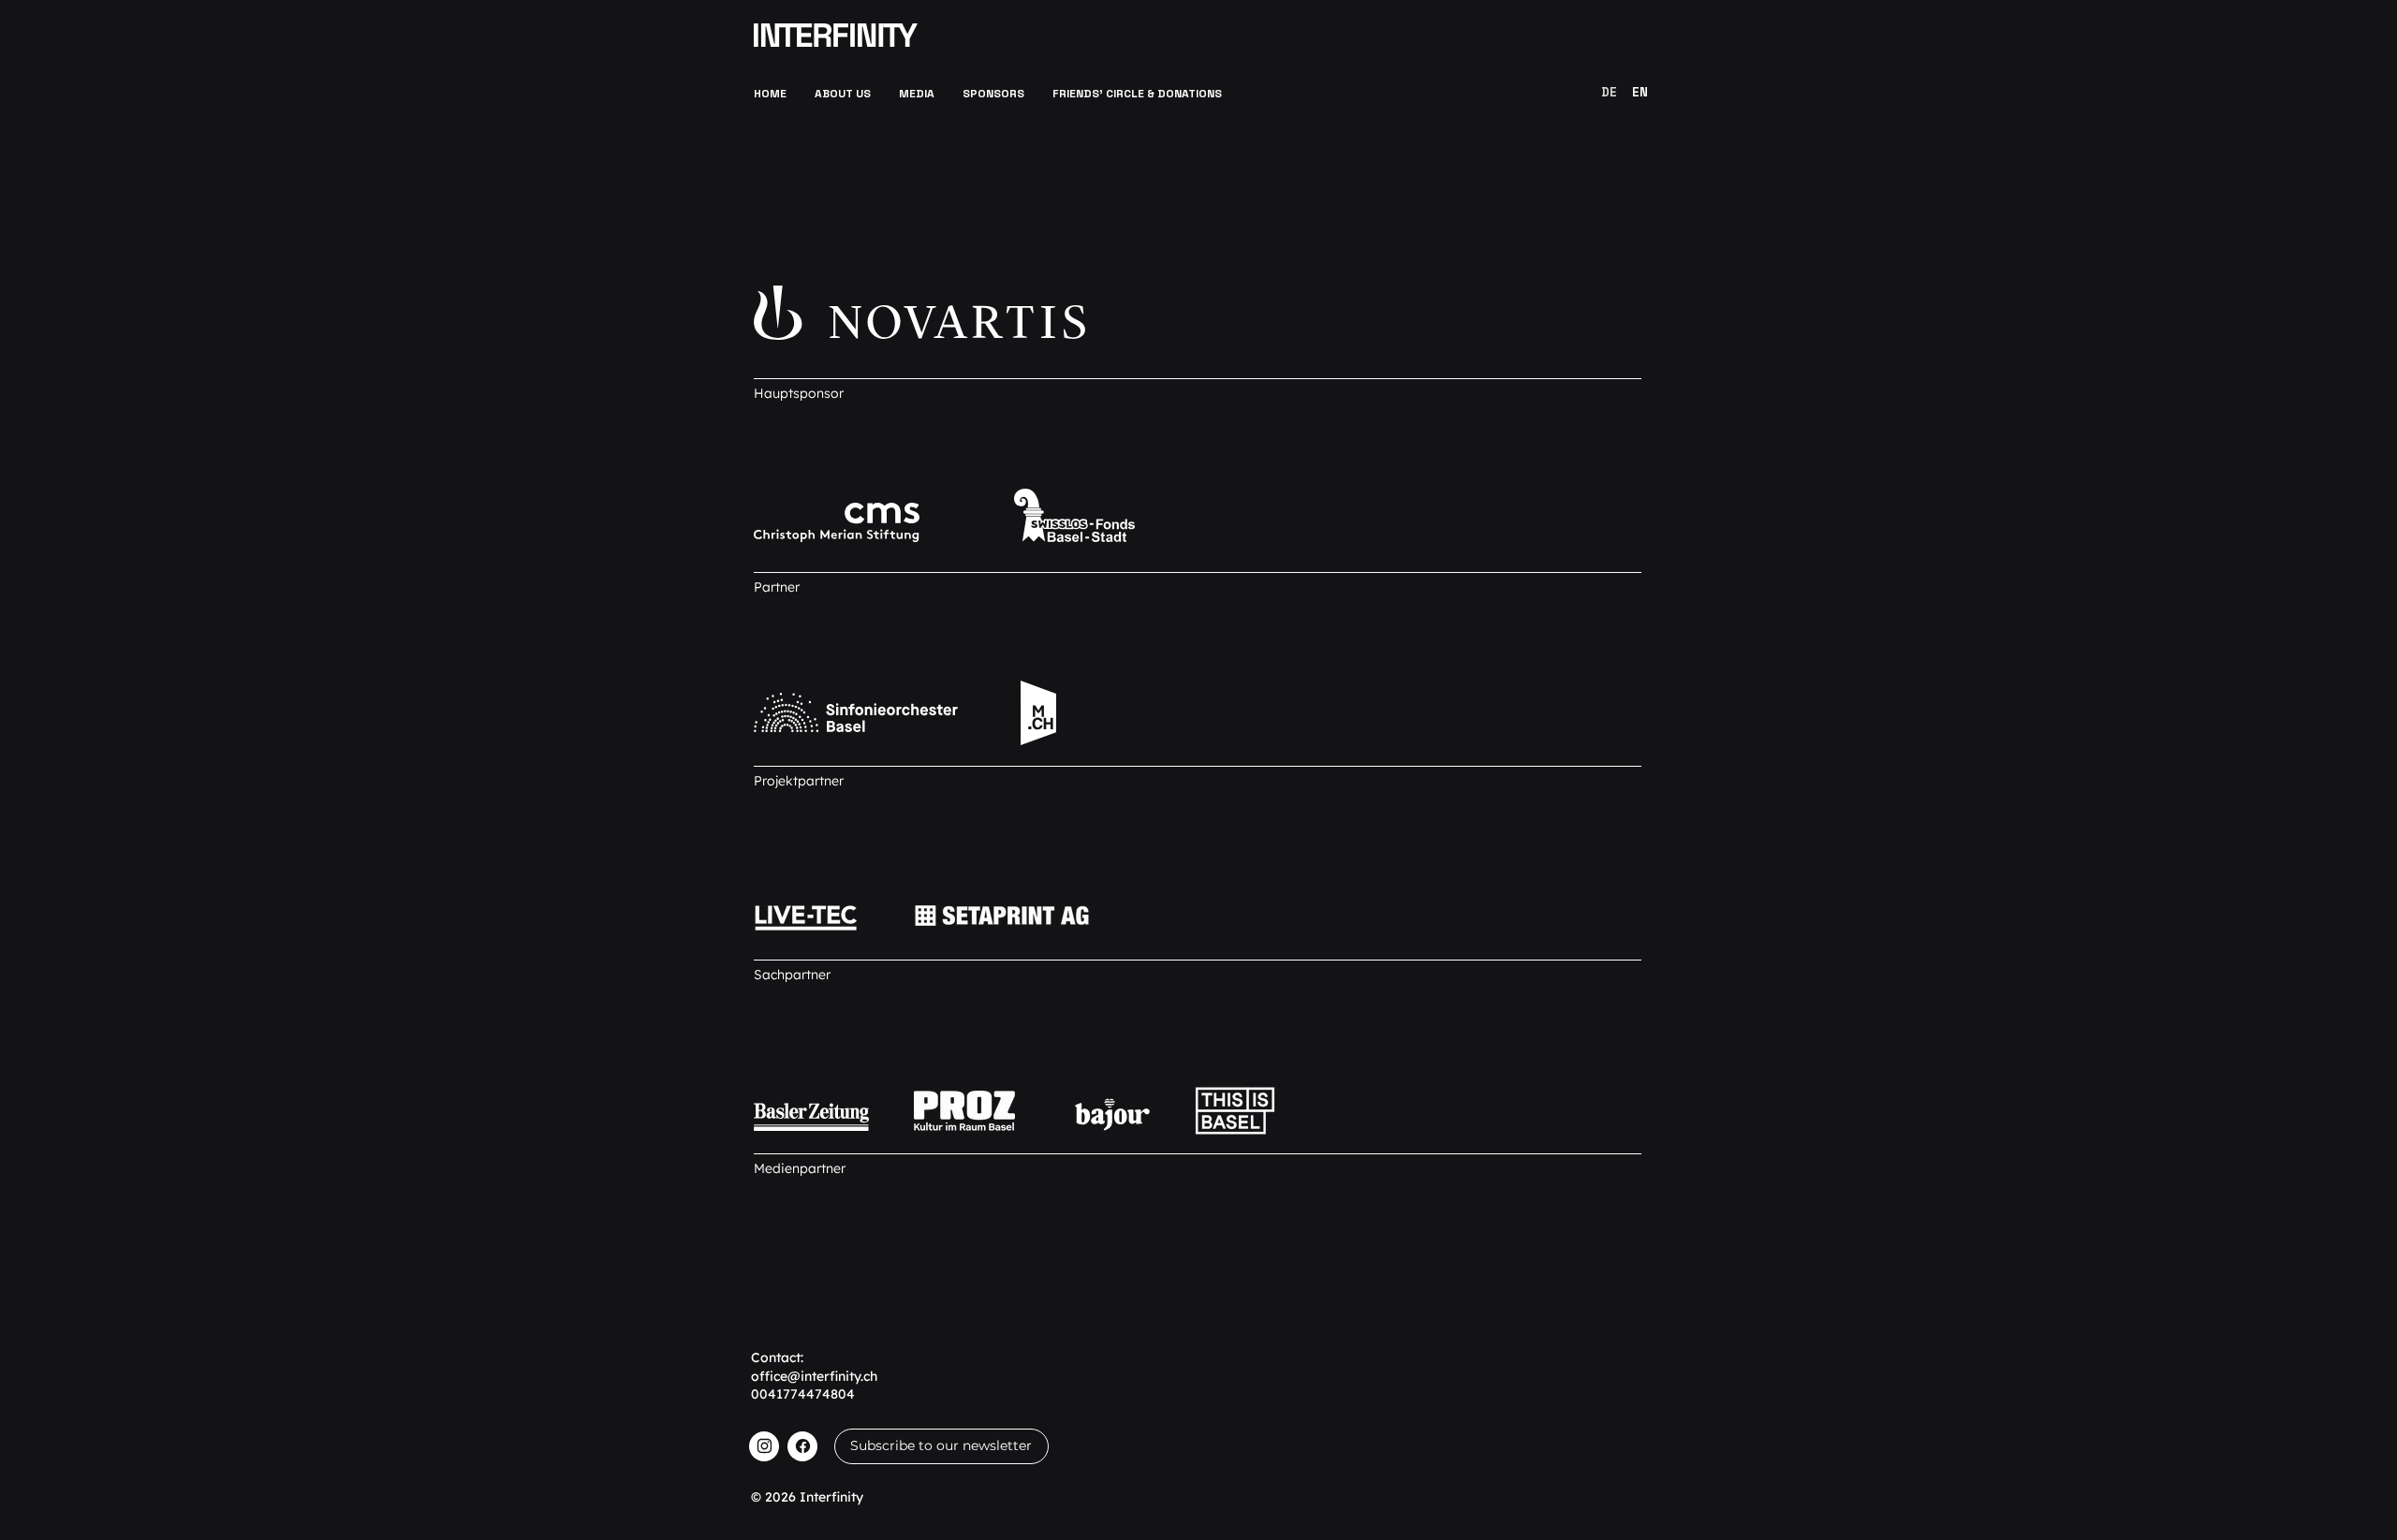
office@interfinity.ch (814, 1376)
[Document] (764, 1446)
